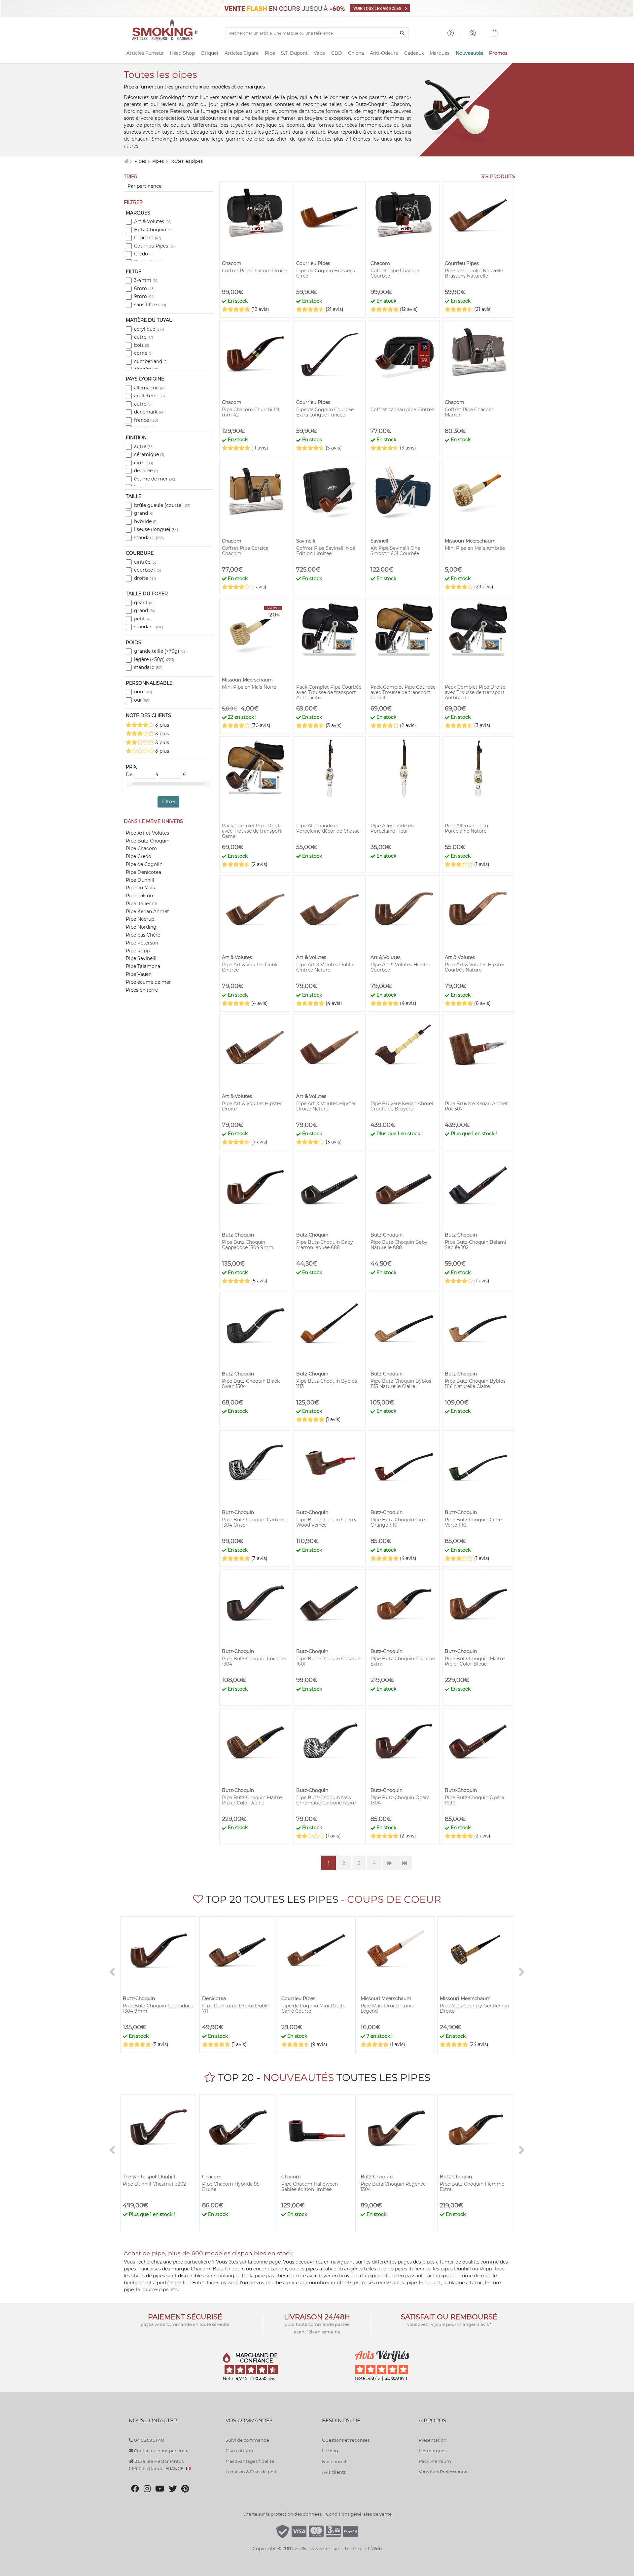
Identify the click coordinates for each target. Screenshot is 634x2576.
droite (145, 578)
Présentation (433, 2440)
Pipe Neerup (140, 919)
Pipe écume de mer (148, 982)
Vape (319, 53)
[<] (112, 1972)
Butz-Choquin (154, 230)
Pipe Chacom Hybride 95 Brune (231, 2187)
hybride (146, 521)
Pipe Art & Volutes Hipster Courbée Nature (475, 967)
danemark (149, 412)
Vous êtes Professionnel (444, 2472)
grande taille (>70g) (160, 651)
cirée (143, 463)
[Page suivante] (389, 1863)
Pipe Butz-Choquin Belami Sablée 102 (475, 1245)
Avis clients (334, 2472)
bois (141, 345)
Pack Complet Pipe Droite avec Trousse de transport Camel (252, 831)
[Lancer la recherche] (402, 33)
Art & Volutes (153, 221)
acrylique (149, 329)
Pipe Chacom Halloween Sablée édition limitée (310, 2187)
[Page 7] (405, 1863)
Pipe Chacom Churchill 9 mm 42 (251, 412)
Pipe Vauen (139, 974)
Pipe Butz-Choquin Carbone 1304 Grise (254, 1522)
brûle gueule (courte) (162, 505)
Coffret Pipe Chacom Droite (254, 271)
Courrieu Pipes (155, 246)
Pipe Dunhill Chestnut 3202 (154, 2184)
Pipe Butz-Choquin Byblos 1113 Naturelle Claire (401, 1384)
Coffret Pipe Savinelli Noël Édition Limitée (326, 551)
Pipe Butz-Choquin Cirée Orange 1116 (399, 1522)
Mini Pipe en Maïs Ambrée (475, 548)
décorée (146, 471)
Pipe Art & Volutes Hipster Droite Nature (326, 1106)
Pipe (270, 53)
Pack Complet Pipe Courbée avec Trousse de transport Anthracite (329, 692)
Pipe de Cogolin (144, 864)
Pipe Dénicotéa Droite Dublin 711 (236, 2008)
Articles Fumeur (145, 53)
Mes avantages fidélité (250, 2461)
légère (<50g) (154, 659)
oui (142, 700)
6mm (144, 288)
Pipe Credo (139, 856)
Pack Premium (435, 2461)
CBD (337, 53)
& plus (161, 725)
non (143, 692)
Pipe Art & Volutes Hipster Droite (252, 1106)
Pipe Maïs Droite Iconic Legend (387, 2008)
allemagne (150, 388)
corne (143, 353)
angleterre (149, 396)
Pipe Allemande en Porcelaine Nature (466, 828)
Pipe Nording (141, 927)
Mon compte (239, 2450)
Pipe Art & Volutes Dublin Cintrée (251, 967)
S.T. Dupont (294, 53)
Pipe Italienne (141, 904)
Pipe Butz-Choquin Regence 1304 (393, 2187)
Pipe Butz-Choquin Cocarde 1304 (254, 1661)
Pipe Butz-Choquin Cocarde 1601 (328, 1661)
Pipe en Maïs (140, 888)
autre (143, 337)
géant (144, 603)
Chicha (356, 53)
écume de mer (155, 479)
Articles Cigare (242, 53)
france (146, 420)
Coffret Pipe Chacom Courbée (395, 273)
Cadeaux (414, 53)
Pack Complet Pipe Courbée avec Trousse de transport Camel (403, 692)
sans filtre (150, 305)
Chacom (148, 238)
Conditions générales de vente (359, 2514)
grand (144, 513)
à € (171, 775)
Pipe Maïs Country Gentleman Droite (475, 2008)
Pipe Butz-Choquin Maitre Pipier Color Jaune (252, 1800)
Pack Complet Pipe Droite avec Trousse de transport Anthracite (475, 692)
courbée (147, 570)
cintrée (146, 562)
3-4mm (146, 280)
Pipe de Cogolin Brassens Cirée (326, 273)
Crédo (143, 254)
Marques (440, 53)
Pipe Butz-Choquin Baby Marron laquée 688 (325, 1245)
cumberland (151, 361)
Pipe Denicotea (143, 872)
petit (143, 619)
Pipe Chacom (141, 848)
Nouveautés (469, 53)
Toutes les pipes (186, 161)
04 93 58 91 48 (148, 2440)
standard (149, 538)
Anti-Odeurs (384, 53)
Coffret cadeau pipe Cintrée (402, 410)
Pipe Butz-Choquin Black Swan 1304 (251, 1384)
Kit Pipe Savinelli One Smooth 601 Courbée (395, 551)
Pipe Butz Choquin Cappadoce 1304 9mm (248, 1245)
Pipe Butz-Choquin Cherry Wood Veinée (326, 1522)
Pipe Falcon (139, 896)
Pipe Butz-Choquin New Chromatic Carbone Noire (326, 1800)
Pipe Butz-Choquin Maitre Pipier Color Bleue (475, 1661)
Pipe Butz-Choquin (148, 841)
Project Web (367, 2549)
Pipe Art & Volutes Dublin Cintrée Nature (325, 967)
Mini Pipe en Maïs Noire (249, 687)
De (130, 775)
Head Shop (182, 53)
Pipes (141, 161)
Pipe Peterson (142, 943)
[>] (522, 1972)
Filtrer (169, 802)
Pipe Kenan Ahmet (147, 911)
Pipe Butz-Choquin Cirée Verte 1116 (473, 1522)
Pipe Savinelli (141, 958)
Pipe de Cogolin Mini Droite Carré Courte (313, 2008)
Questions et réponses (346, 2440)
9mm (144, 296)
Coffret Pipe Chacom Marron (469, 412)
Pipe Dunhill (140, 880)
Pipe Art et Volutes (147, 833)
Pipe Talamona (143, 966)
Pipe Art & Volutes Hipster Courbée (400, 967)
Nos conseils (335, 2461)
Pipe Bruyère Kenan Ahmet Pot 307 (476, 1106)
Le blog (330, 2451)
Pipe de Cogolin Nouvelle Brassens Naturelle (474, 273)
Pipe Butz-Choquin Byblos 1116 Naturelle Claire (475, 1384)
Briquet (210, 53)
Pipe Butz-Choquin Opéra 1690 (474, 1800)
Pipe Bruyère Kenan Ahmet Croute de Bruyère (402, 1106)
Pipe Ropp (138, 951)
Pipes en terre (142, 990)
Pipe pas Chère (143, 935)
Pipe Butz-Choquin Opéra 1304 (400, 1800)
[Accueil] (126, 161)
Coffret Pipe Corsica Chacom (245, 551)
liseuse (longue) (156, 529)
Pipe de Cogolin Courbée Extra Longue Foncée (325, 412)
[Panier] (495, 34)
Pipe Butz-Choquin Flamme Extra (403, 1661)
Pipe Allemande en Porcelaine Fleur (392, 828)
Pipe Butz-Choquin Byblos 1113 (327, 1384)
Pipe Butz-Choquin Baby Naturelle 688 (399, 1245)
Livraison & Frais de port (251, 2472)
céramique (149, 454)
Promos (498, 53)
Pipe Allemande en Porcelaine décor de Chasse (328, 828)
